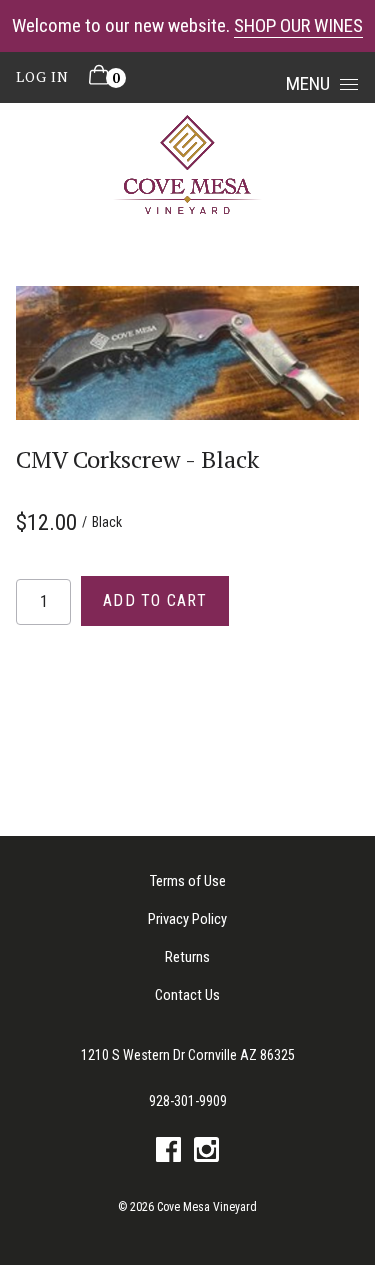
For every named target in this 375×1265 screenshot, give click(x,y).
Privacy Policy (187, 919)
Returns (187, 957)
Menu (308, 83)
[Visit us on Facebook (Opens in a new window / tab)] (168, 1154)
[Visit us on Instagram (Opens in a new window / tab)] (206, 1154)
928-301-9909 (188, 1101)
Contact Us (187, 995)
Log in (42, 76)
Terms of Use (188, 881)
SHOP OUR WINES (298, 25)
